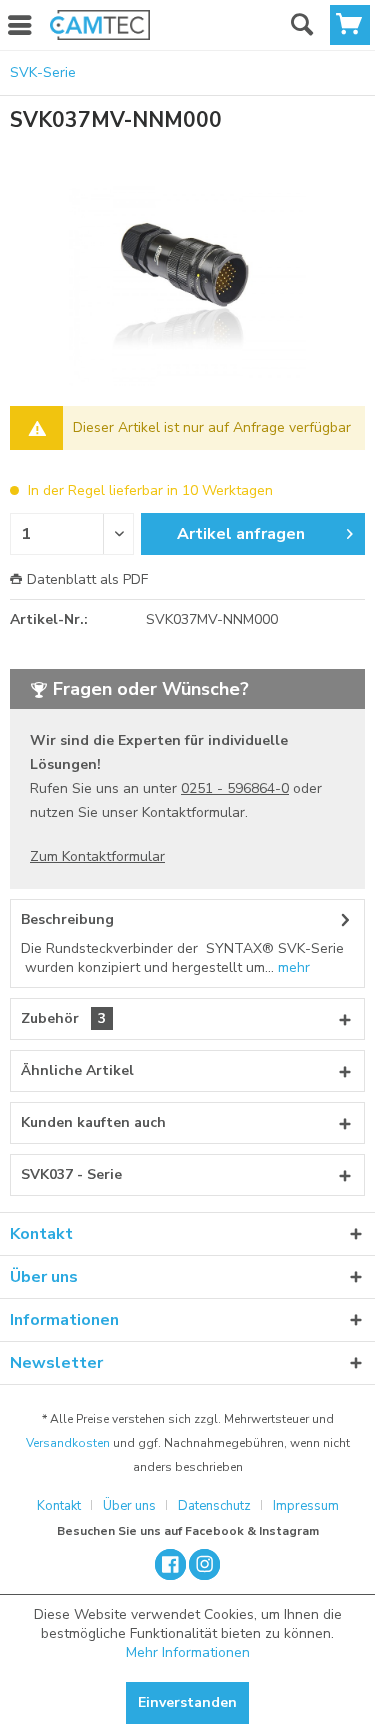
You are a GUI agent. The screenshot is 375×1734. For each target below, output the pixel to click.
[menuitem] (100, 25)
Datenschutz (214, 1506)
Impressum (306, 1506)
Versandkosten (68, 1443)
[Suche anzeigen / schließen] (301, 25)
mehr (292, 967)
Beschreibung (67, 919)
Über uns (129, 1506)
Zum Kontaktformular (97, 856)
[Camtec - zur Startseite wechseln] (100, 25)
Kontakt (59, 1506)
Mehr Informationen (188, 1652)
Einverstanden (187, 1702)
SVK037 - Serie (71, 1174)
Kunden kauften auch (93, 1122)
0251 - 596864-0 (235, 788)
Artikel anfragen (241, 534)
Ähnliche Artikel (77, 1070)
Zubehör (63, 1018)
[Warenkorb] (350, 25)
